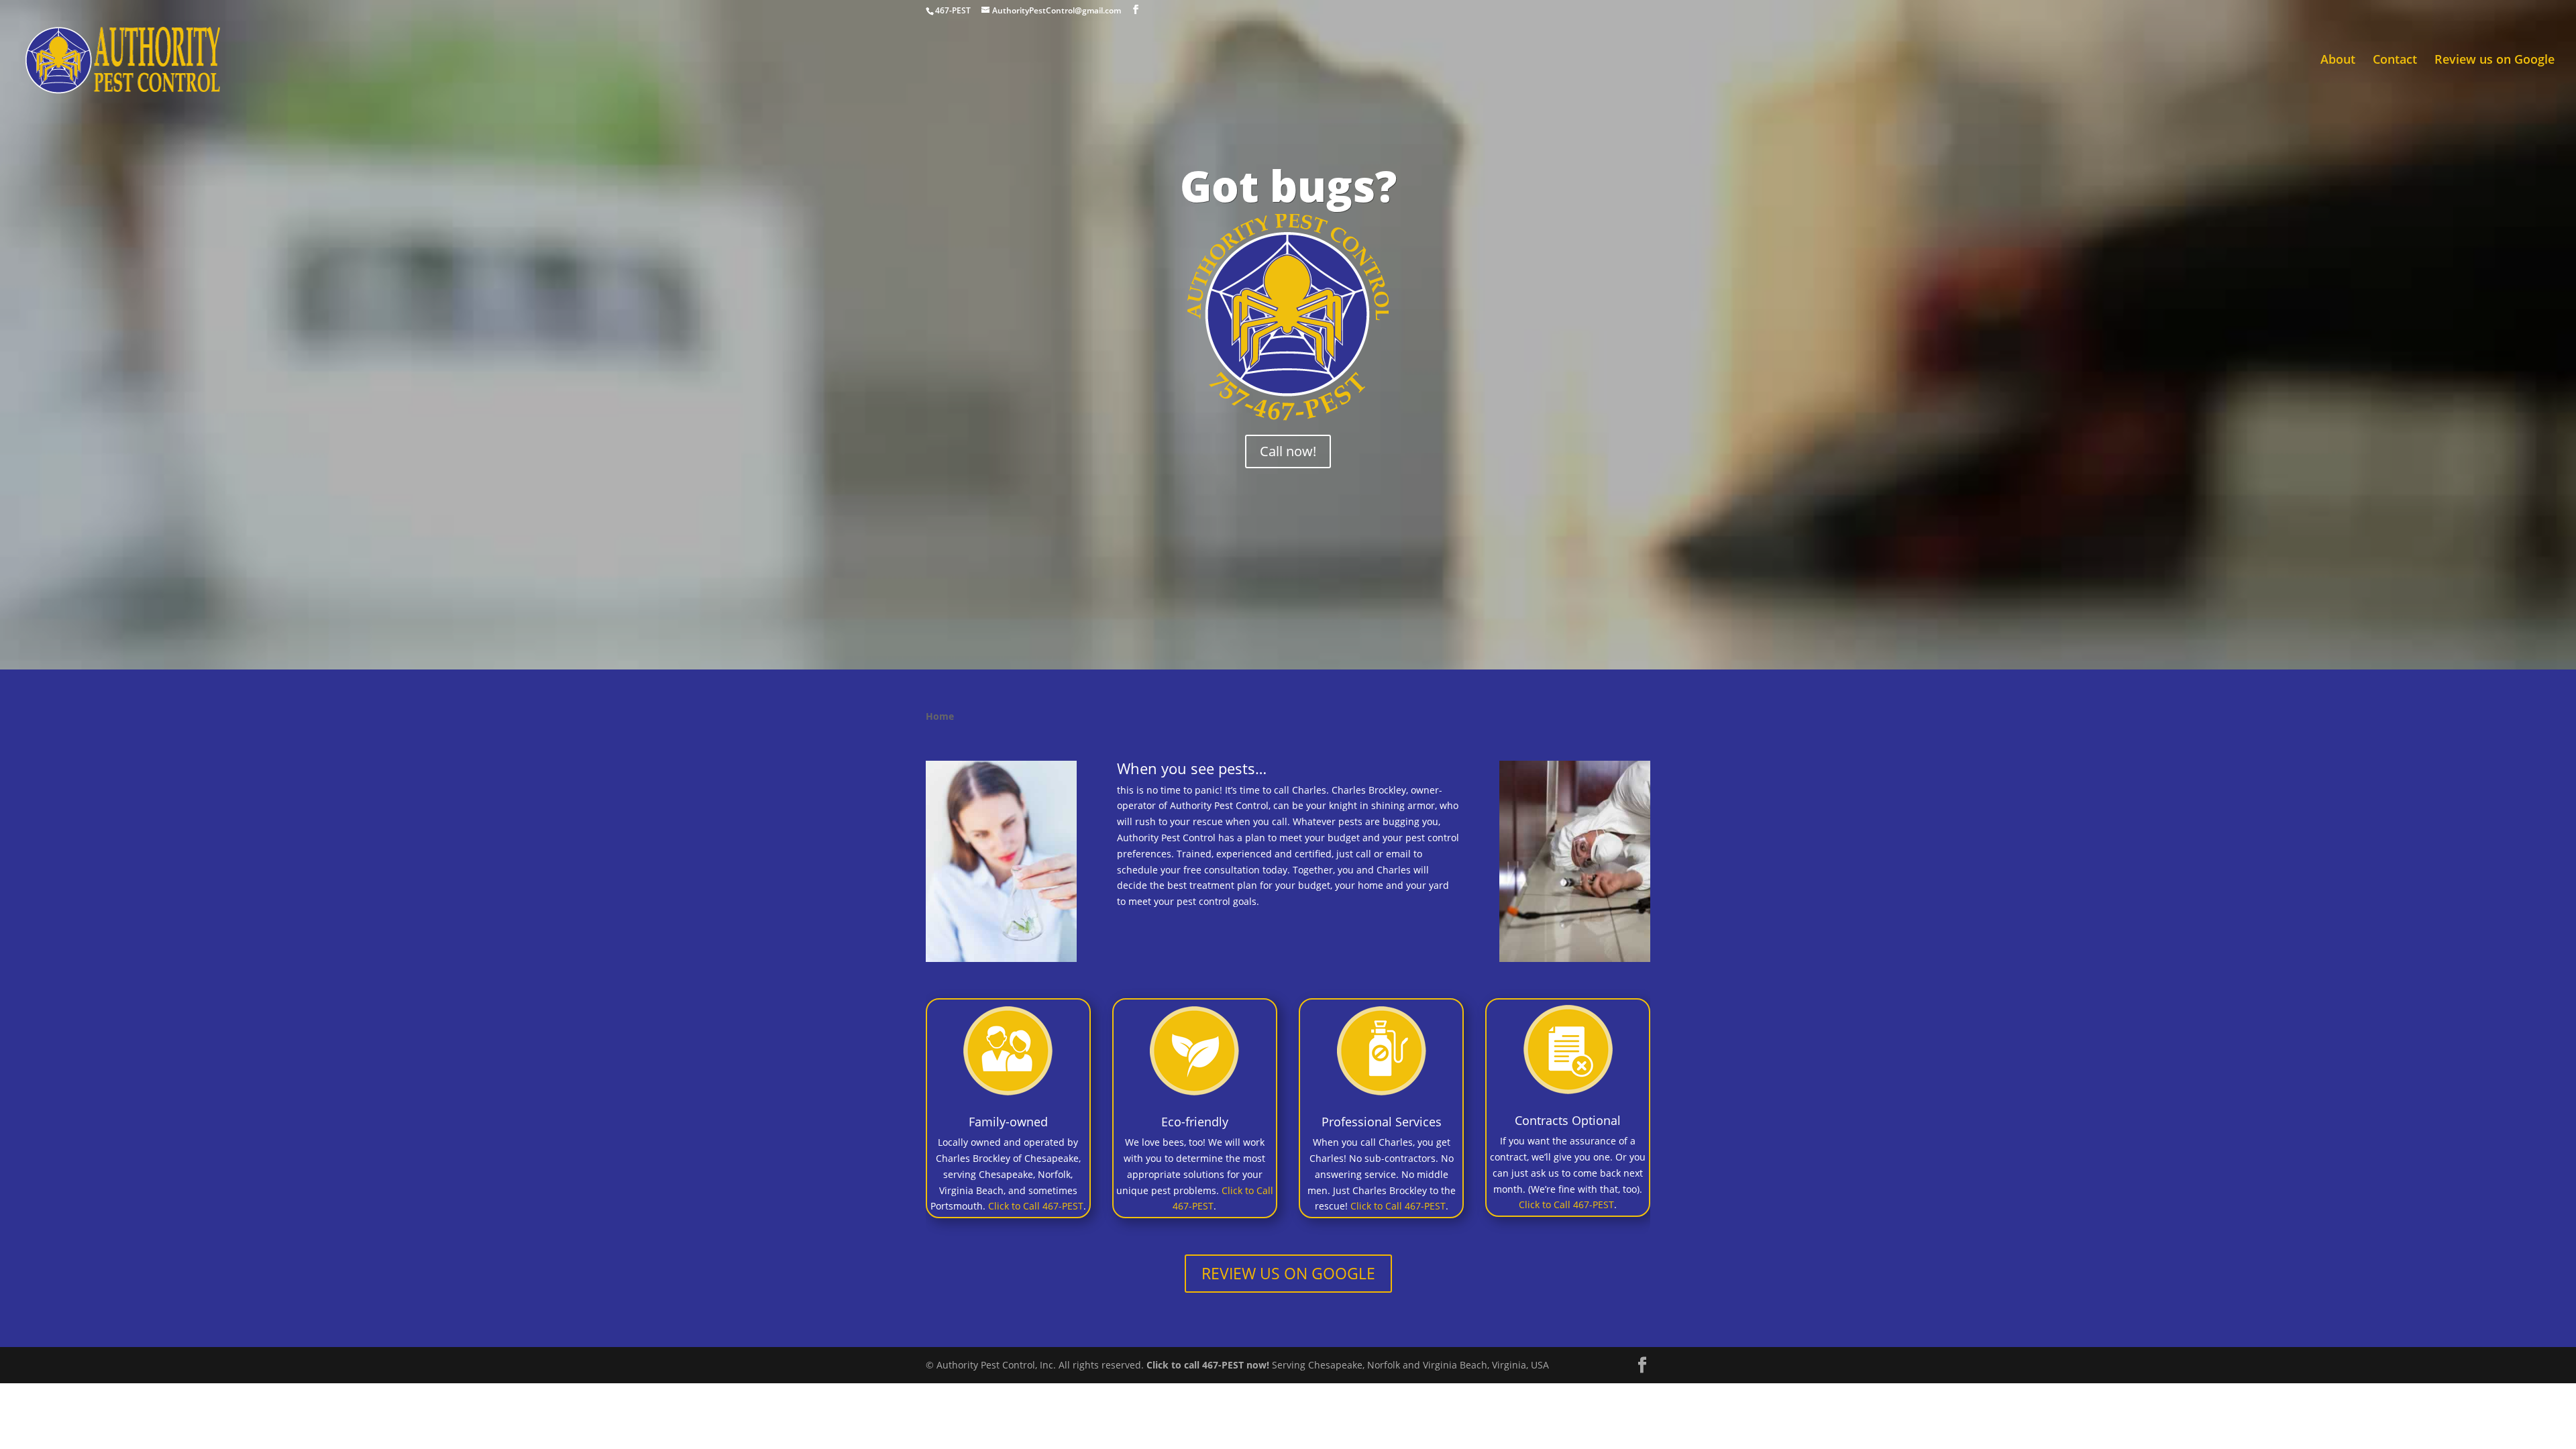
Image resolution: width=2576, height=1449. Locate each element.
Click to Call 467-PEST (1036, 1206)
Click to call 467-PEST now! (1208, 1365)
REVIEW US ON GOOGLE (1288, 1273)
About (2338, 61)
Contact (2395, 61)
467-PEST (953, 10)
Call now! (1288, 451)
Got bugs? (1288, 185)
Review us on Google (2494, 61)
